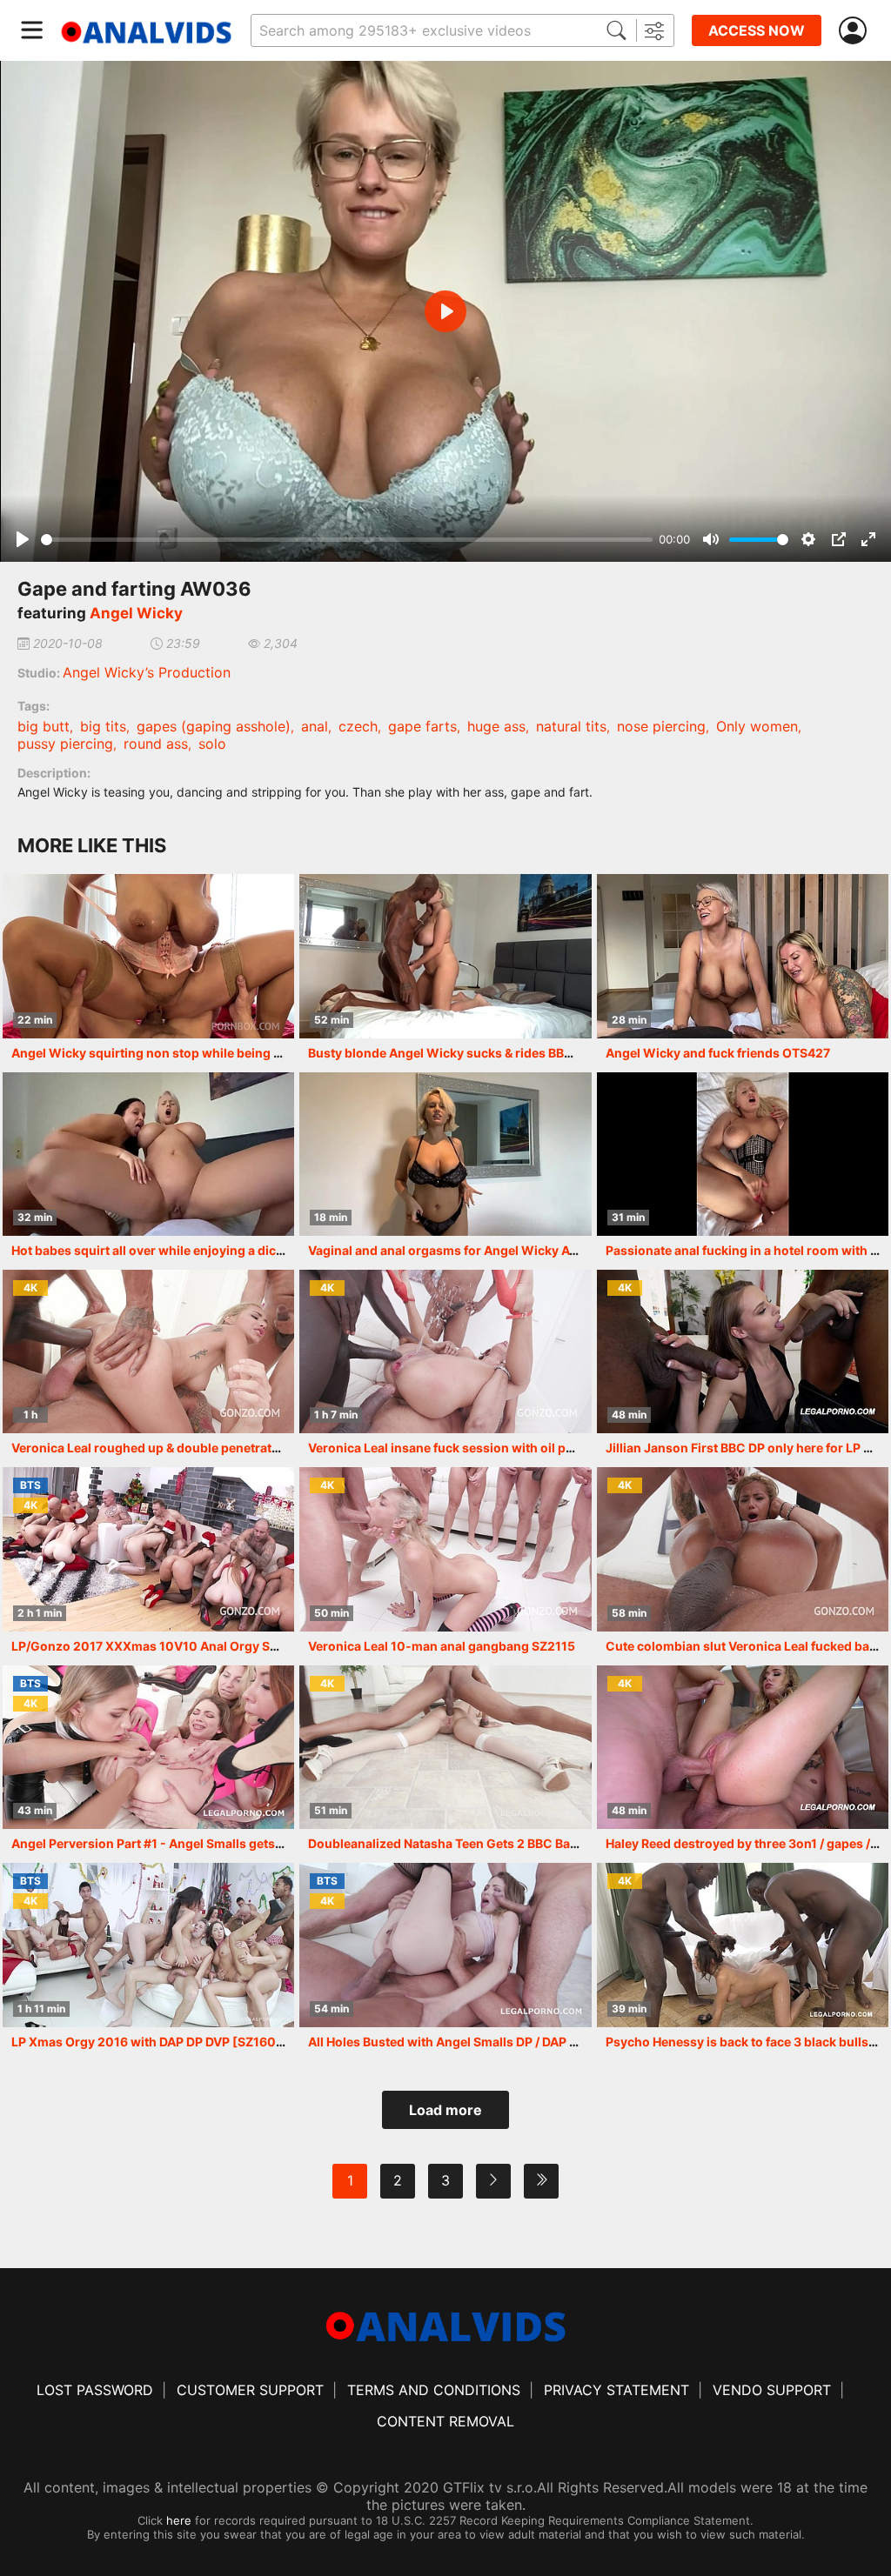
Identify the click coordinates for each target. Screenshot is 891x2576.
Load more (445, 2110)
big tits (103, 726)
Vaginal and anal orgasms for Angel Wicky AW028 (457, 1250)
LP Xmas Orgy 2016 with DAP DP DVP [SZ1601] (149, 2042)
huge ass (496, 726)
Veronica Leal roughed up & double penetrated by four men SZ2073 (211, 1448)
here (179, 2520)
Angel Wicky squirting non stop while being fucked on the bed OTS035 (221, 1053)
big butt (44, 726)
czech (358, 726)
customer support (250, 2390)
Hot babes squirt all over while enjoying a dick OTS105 (172, 1250)
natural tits (571, 726)
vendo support (772, 2390)
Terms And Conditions (434, 2390)
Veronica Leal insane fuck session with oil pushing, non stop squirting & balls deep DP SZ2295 (587, 1448)
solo (212, 744)
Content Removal (445, 2421)
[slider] (347, 540)
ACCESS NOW (757, 30)
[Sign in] (856, 31)
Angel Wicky (136, 613)
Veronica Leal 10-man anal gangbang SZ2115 (442, 1646)
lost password (95, 2390)
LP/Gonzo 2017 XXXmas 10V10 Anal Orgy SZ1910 (159, 1646)
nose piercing (661, 726)
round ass (156, 744)
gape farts (422, 726)
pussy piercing (65, 744)
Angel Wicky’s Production (147, 672)
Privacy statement (616, 2390)
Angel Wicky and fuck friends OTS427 (718, 1053)
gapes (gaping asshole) (214, 726)
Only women (757, 726)
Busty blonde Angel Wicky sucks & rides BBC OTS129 (466, 1053)
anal (315, 726)
